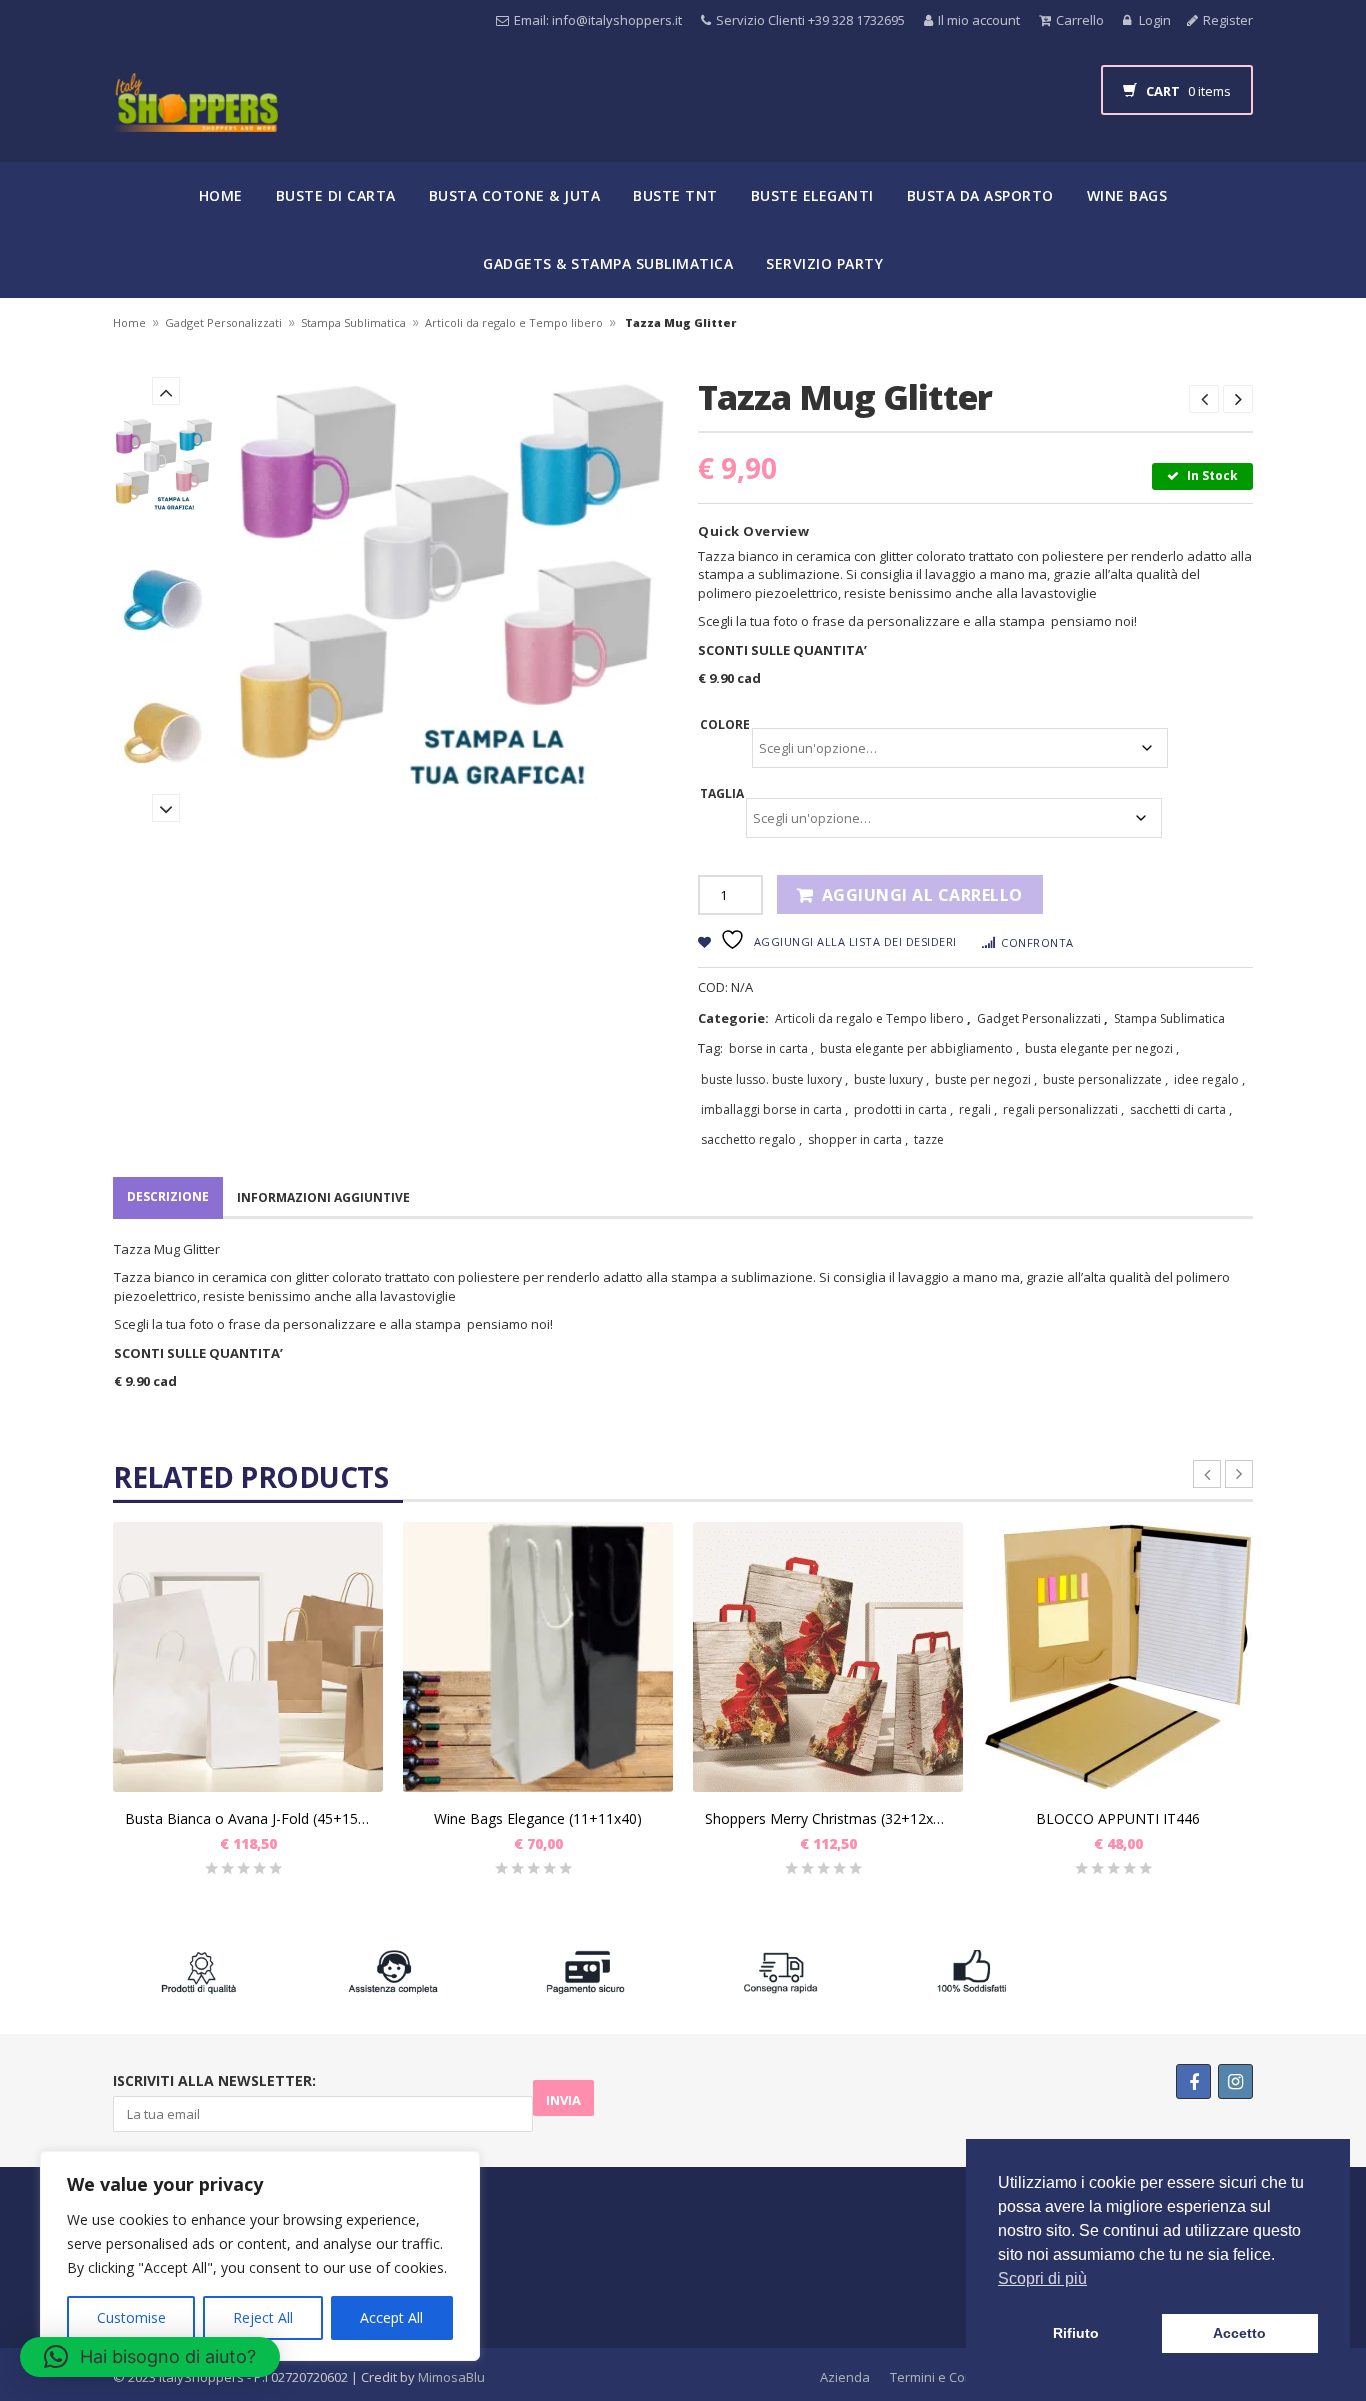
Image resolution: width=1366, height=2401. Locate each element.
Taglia (722, 793)
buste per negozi (983, 1079)
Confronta (1037, 942)
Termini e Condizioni (951, 2377)
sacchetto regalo (748, 1139)
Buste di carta (336, 195)
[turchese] (165, 600)
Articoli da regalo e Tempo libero (514, 322)
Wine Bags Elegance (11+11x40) (538, 1818)
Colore (725, 724)
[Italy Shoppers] (195, 117)
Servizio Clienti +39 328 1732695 (810, 20)
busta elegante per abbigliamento (916, 1048)
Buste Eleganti (812, 195)
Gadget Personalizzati (223, 322)
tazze (929, 1139)
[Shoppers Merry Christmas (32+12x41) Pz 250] (828, 1657)
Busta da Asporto (980, 195)
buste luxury (888, 1079)
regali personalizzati (1060, 1109)
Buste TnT (675, 195)
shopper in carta (855, 1139)
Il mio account (979, 20)
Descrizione (168, 1196)
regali (975, 1109)
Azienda (845, 2377)
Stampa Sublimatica (353, 322)
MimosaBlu (451, 2377)
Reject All (263, 2317)
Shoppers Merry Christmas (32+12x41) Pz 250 (828, 1818)
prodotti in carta (900, 1109)
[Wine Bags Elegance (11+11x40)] (538, 1657)
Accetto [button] (1239, 2333)
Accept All (391, 2317)
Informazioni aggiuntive (323, 1197)
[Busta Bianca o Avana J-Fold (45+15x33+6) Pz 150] (248, 1657)
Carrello (1080, 20)
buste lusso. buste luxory (771, 1079)
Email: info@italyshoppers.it (598, 20)
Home (221, 195)
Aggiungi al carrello (922, 895)
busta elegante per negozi (1099, 1048)
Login (1153, 20)
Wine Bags (1127, 195)
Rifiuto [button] (1076, 2333)
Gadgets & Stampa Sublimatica (608, 263)
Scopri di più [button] (1042, 2278)
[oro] (165, 733)
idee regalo (1206, 1079)
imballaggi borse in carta (771, 1109)
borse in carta (768, 1048)
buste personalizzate (1102, 1079)
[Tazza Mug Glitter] (165, 467)
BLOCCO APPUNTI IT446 (1118, 1818)
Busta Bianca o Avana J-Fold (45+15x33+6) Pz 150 (248, 1818)
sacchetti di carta (1178, 1109)
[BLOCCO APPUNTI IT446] (1118, 1657)
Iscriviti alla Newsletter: (214, 2080)
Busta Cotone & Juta (515, 195)
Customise (131, 2317)
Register (1228, 20)
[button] (150, 2357)
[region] (260, 2256)
